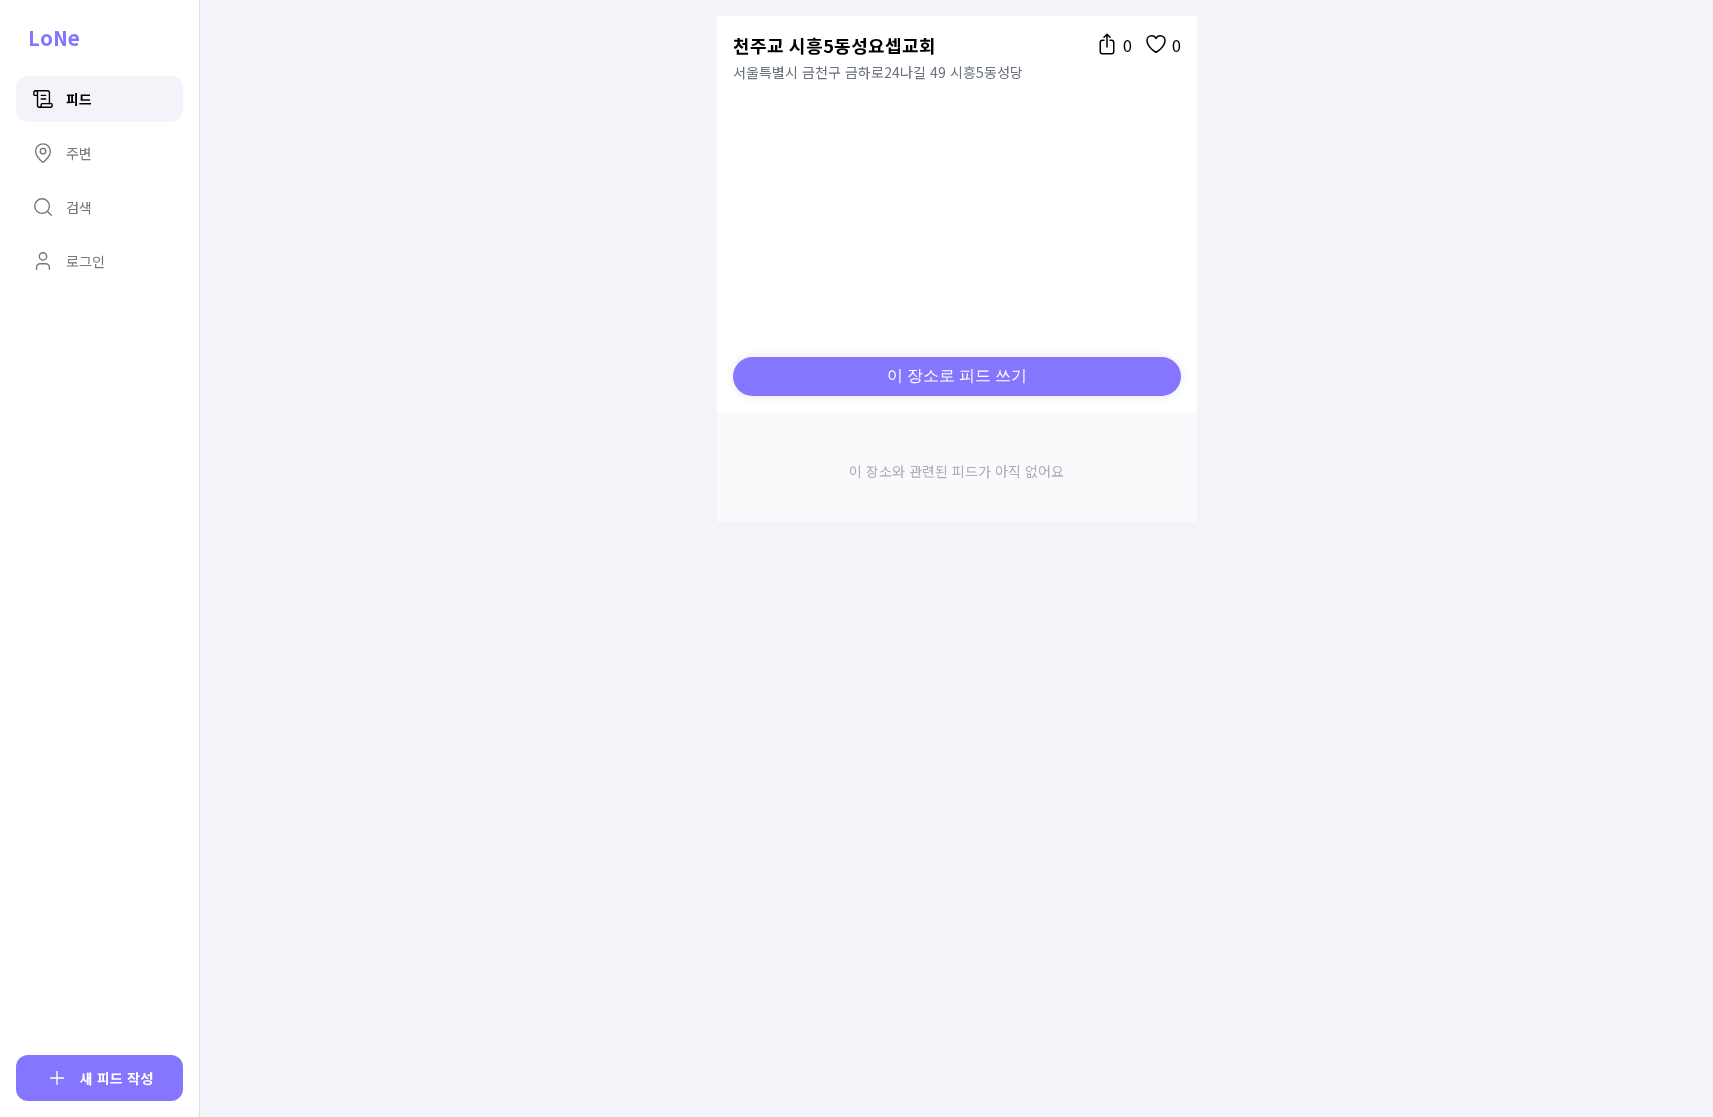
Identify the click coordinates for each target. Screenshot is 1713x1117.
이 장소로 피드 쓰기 (957, 375)
